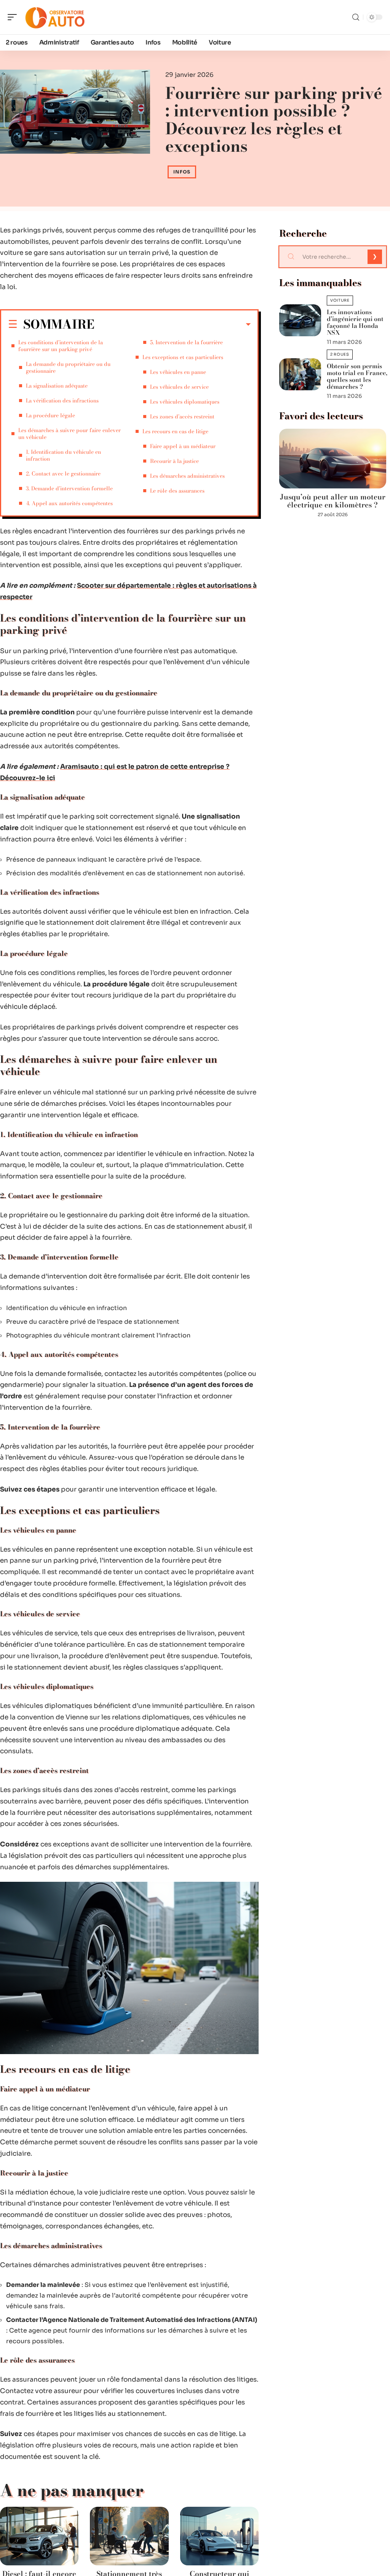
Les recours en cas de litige (175, 431)
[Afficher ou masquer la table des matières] (173, 324)
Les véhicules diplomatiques (185, 402)
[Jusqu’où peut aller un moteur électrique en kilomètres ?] (333, 459)
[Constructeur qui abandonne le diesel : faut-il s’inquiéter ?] (219, 2536)
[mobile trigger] (14, 17)
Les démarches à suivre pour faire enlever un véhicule (70, 434)
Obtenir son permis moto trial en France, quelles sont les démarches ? (357, 376)
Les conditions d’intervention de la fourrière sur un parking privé (61, 346)
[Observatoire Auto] (55, 17)
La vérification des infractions (62, 401)
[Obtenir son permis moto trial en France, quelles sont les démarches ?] (300, 374)
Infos (182, 172)
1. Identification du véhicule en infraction (63, 455)
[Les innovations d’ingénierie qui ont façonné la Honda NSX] (300, 320)
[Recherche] (356, 17)
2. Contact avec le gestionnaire (63, 474)
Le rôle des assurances (177, 491)
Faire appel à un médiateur (183, 446)
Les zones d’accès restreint (182, 417)
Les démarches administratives (187, 476)
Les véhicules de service (179, 387)
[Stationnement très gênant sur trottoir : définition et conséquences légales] (129, 2536)
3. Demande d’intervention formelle (69, 488)
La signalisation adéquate (57, 386)
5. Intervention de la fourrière (186, 342)
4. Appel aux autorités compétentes (69, 503)
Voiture (340, 300)
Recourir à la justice (174, 461)
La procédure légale (50, 415)
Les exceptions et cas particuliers (183, 357)
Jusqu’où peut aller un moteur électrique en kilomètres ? (333, 501)
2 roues (340, 354)
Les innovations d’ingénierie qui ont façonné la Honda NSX (355, 322)
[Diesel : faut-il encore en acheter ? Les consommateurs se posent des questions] (39, 2536)
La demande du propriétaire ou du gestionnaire (68, 367)
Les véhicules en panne (178, 372)
